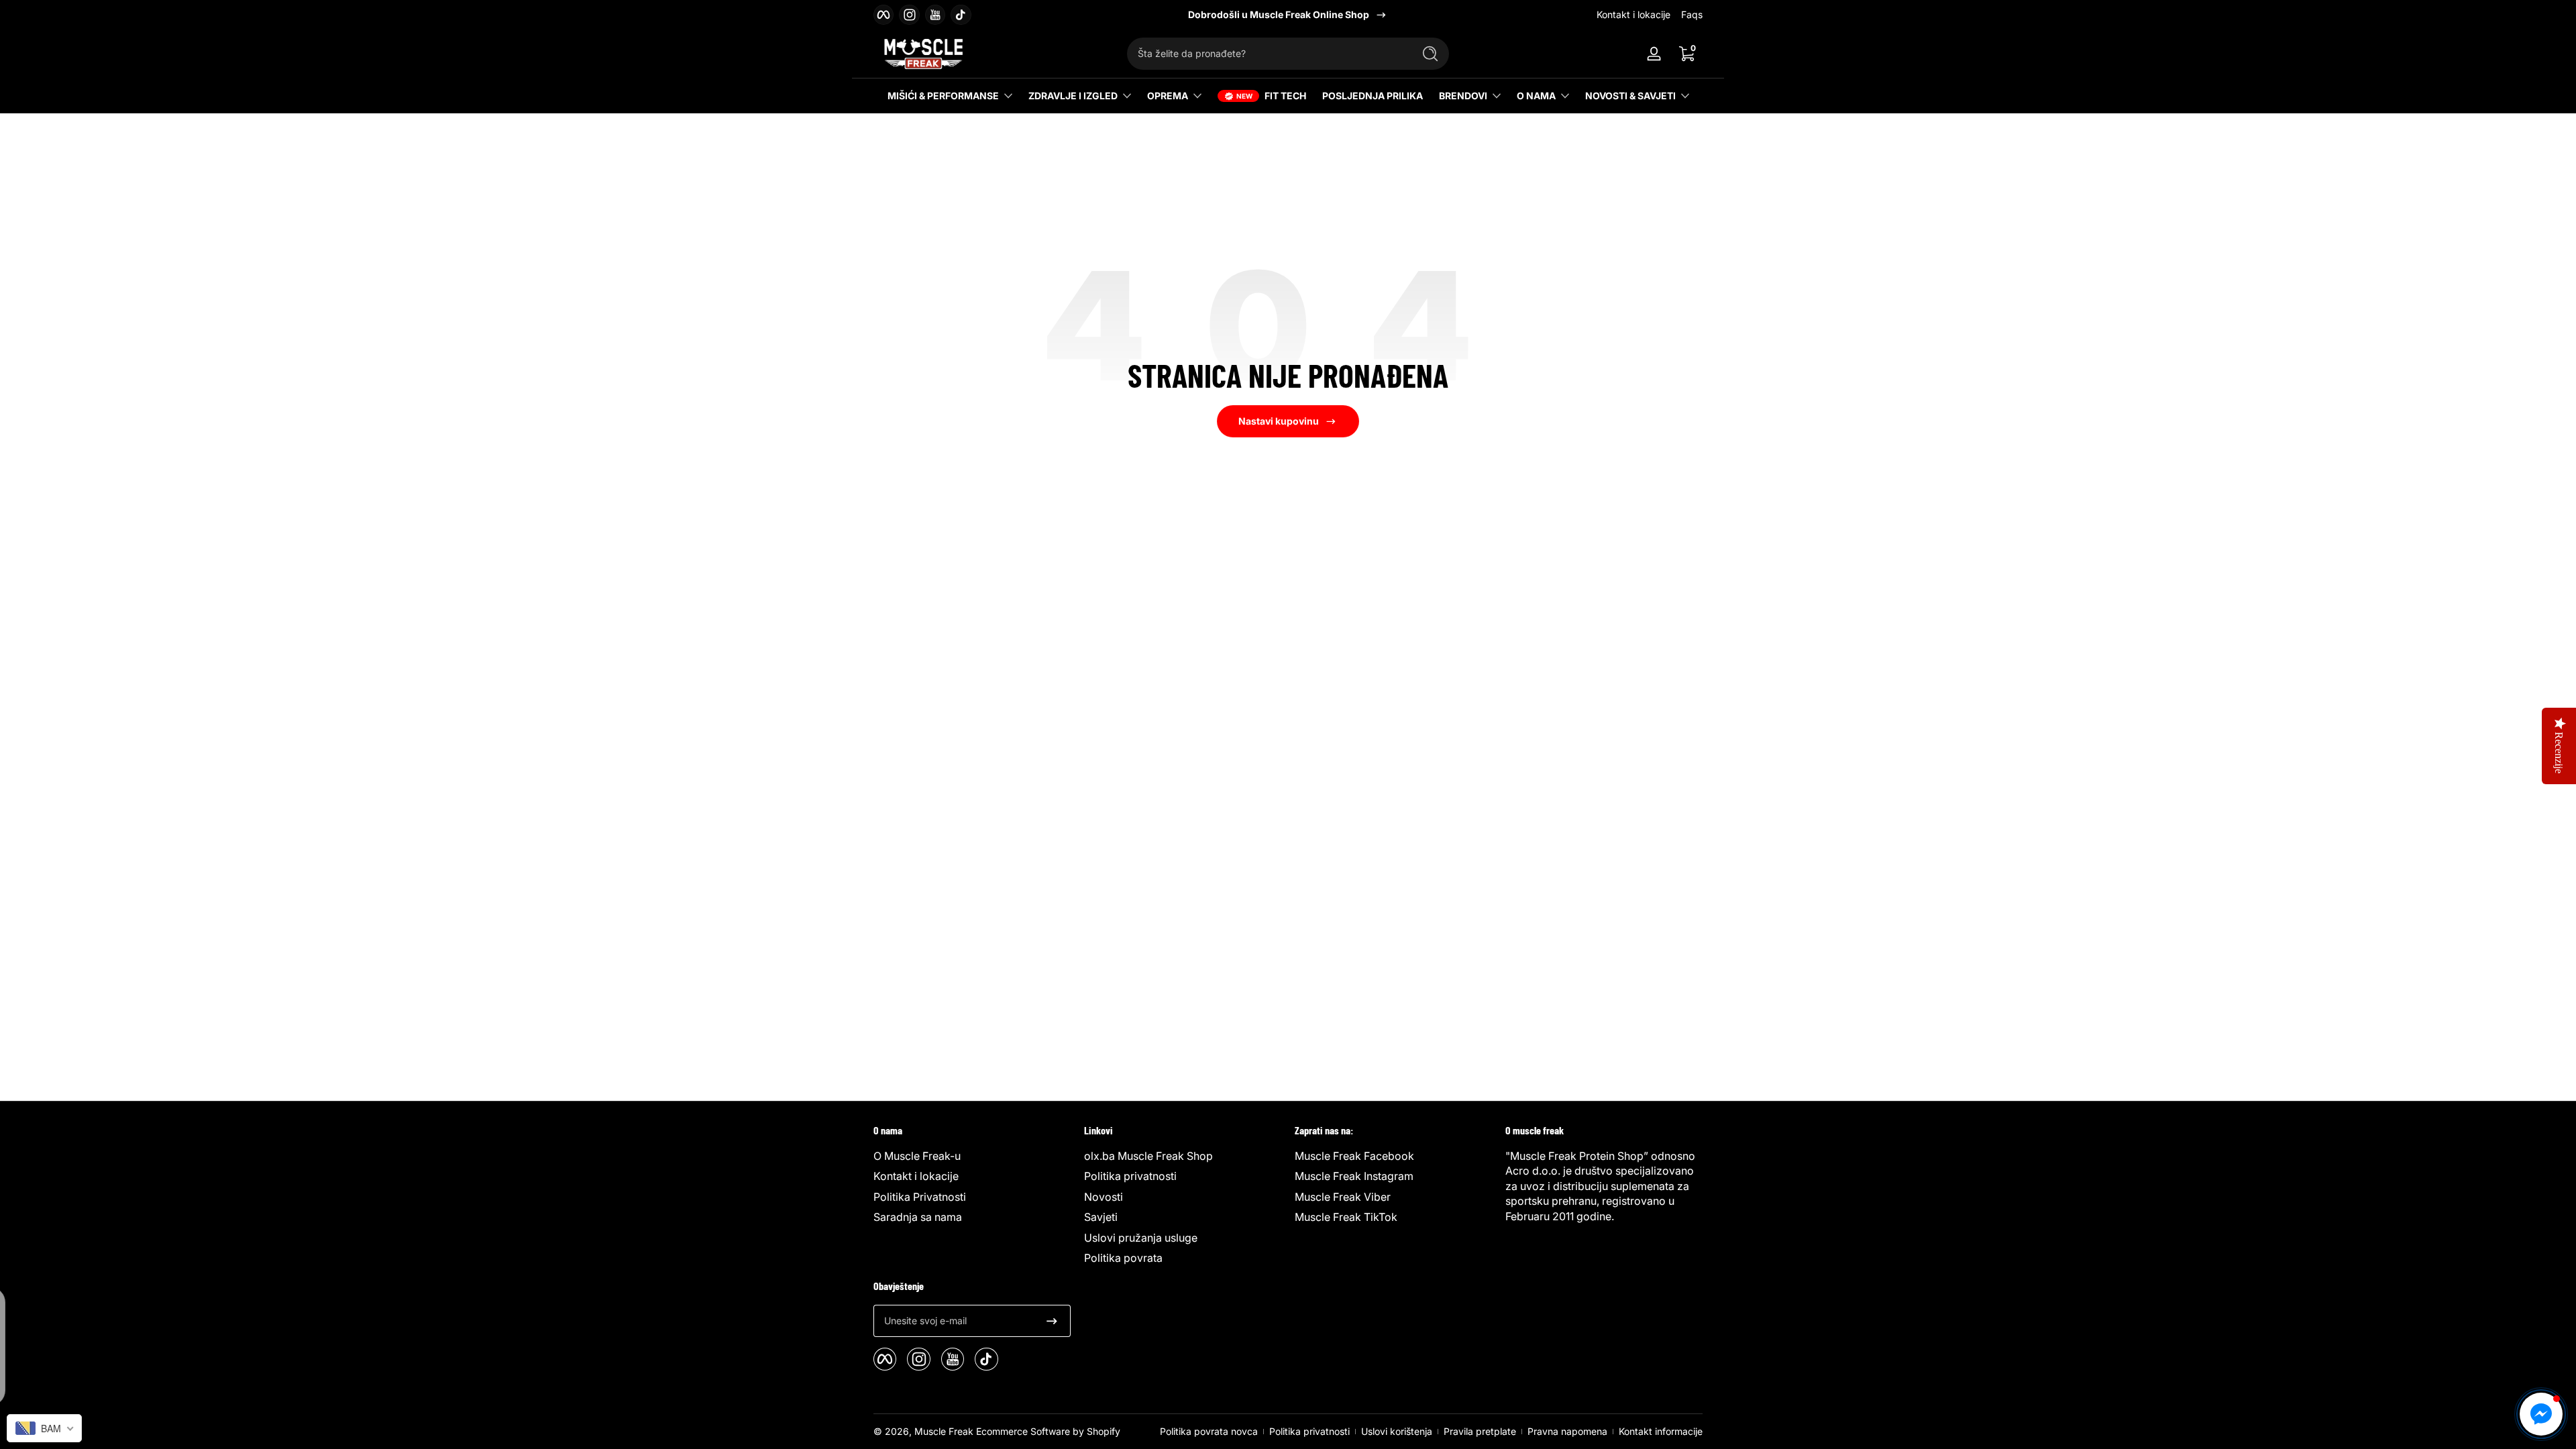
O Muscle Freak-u (917, 1156)
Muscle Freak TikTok (1346, 1217)
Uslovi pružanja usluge (1141, 1238)
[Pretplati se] (1052, 1321)
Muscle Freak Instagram (1354, 1176)
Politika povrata (1123, 1258)
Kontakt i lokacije (1633, 14)
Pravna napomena (1567, 1431)
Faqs (1692, 14)
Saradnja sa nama (918, 1217)
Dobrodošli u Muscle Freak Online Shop (1279, 14)
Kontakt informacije (1661, 1431)
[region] (1288, 15)
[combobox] (1267, 54)
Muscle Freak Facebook (1354, 1156)
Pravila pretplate (1480, 1431)
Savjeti (1101, 1217)
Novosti (1104, 1197)
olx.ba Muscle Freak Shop (1148, 1156)
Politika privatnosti (1130, 1176)
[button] (1686, 54)
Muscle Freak (944, 1431)
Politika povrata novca (1209, 1431)
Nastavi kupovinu (1279, 421)
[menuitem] (972, 1156)
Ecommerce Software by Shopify (1048, 1431)
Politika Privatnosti (920, 1197)
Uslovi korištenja (1397, 1431)
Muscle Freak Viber (1343, 1197)
